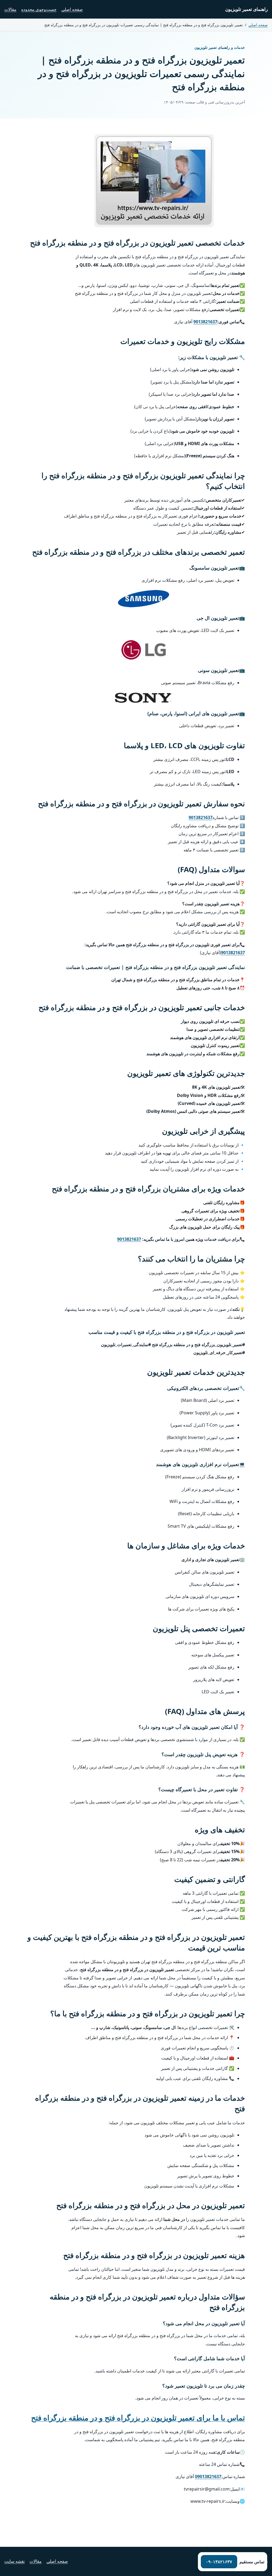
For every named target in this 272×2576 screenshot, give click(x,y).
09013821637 (208, 2476)
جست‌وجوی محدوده (39, 9)
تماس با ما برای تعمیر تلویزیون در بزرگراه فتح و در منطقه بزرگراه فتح (138, 2418)
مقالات (10, 9)
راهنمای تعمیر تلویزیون (246, 9)
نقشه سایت (14, 2561)
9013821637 (205, 322)
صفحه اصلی (72, 9)
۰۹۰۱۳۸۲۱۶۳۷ (219, 2562)
